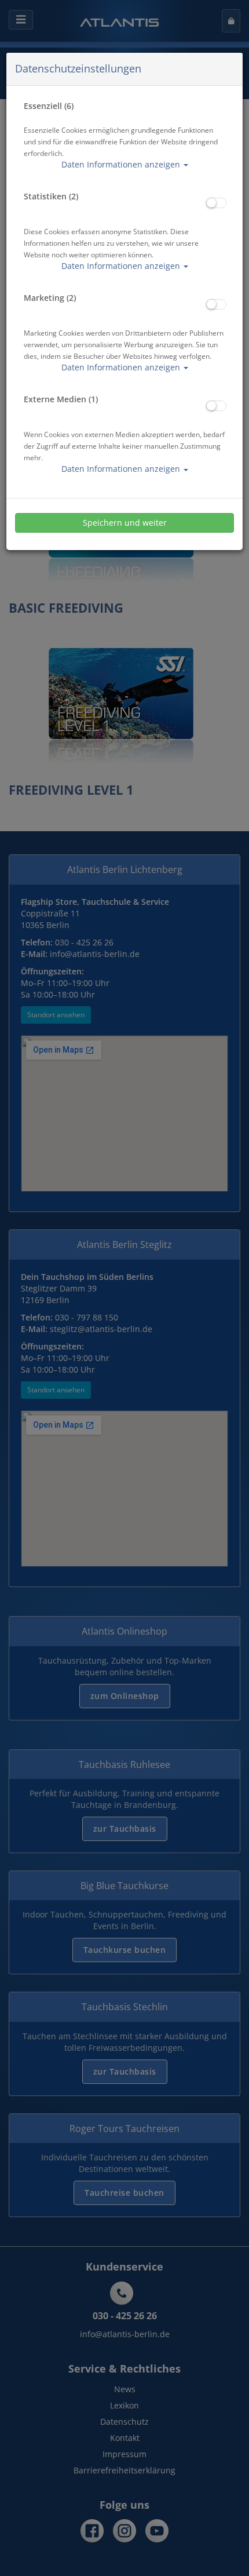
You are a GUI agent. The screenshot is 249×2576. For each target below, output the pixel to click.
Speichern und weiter (125, 523)
